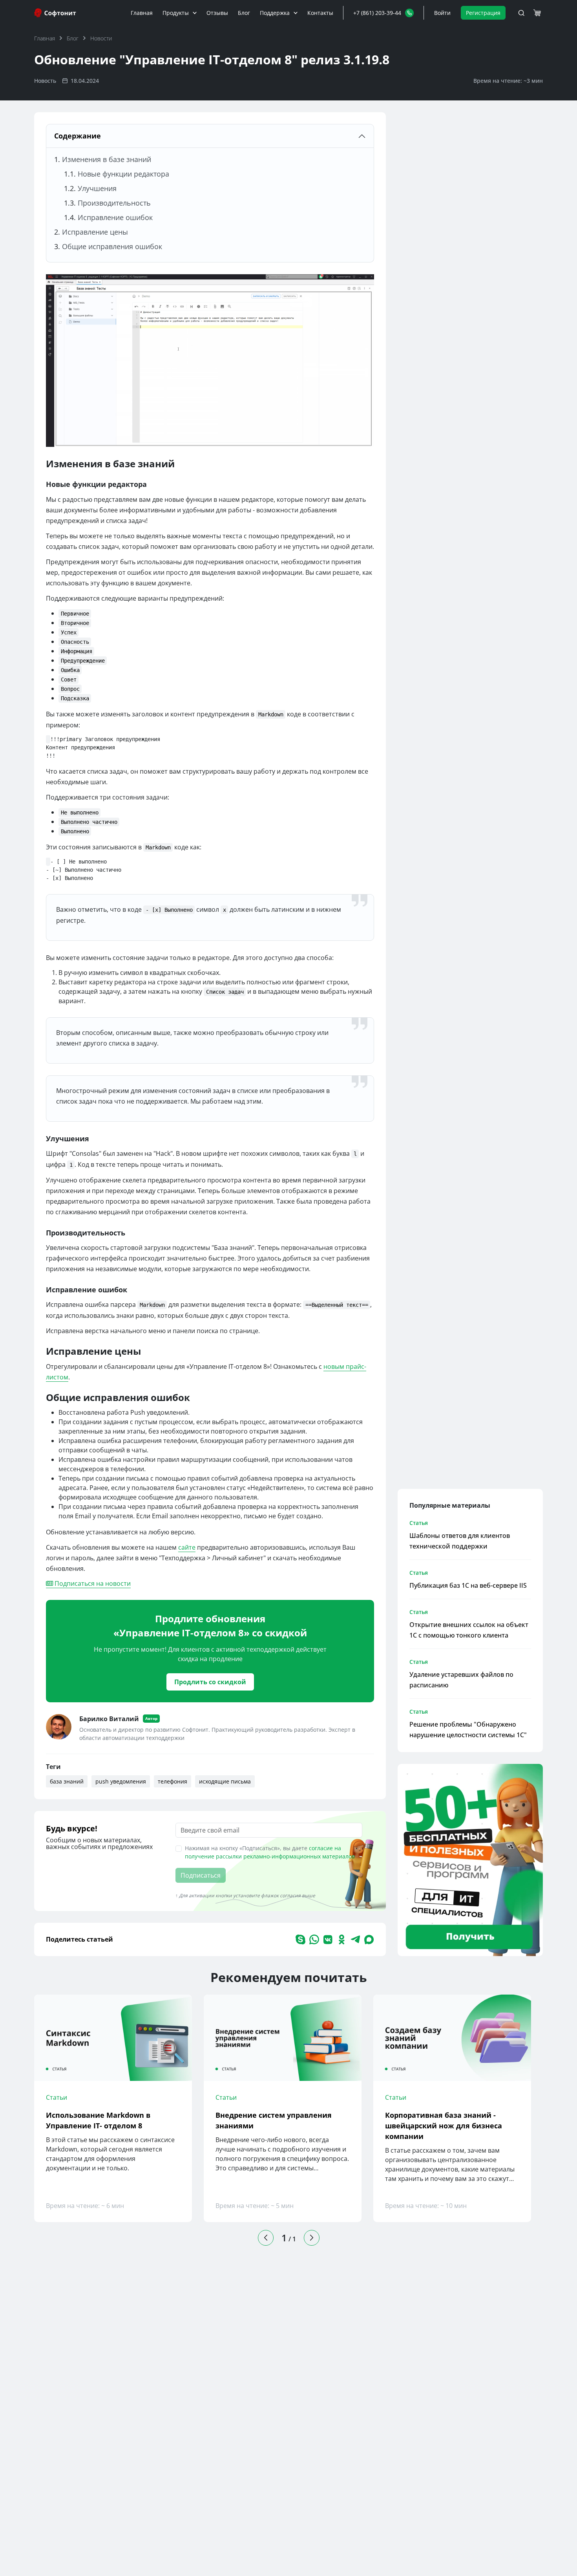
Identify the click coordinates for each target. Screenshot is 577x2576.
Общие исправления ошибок (112, 246)
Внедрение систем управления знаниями (274, 2120)
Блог (244, 13)
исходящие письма (225, 1781)
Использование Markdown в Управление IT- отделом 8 (98, 2120)
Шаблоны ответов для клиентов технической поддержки (460, 1541)
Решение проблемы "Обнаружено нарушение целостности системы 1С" (468, 1730)
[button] (383, 13)
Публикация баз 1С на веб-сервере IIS (468, 1585)
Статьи (57, 2097)
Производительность (114, 203)
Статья (419, 1523)
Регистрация (483, 13)
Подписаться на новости (92, 1583)
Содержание (78, 136)
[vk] (328, 1939)
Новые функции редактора (123, 174)
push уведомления (121, 1781)
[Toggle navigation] (521, 13)
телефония (173, 1781)
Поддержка (275, 13)
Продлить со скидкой (210, 1682)
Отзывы (217, 13)
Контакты (320, 13)
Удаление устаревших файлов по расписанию (461, 1680)
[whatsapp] (314, 1939)
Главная (142, 13)
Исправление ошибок (115, 217)
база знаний (67, 1781)
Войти (442, 13)
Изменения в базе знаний (107, 159)
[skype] (300, 1939)
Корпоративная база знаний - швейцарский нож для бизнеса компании (444, 2126)
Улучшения (97, 188)
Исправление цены (95, 232)
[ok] (342, 1939)
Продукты (176, 13)
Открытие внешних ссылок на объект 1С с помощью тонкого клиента (469, 1630)
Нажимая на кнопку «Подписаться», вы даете (270, 1852)
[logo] (56, 13)
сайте (187, 1547)
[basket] (537, 13)
